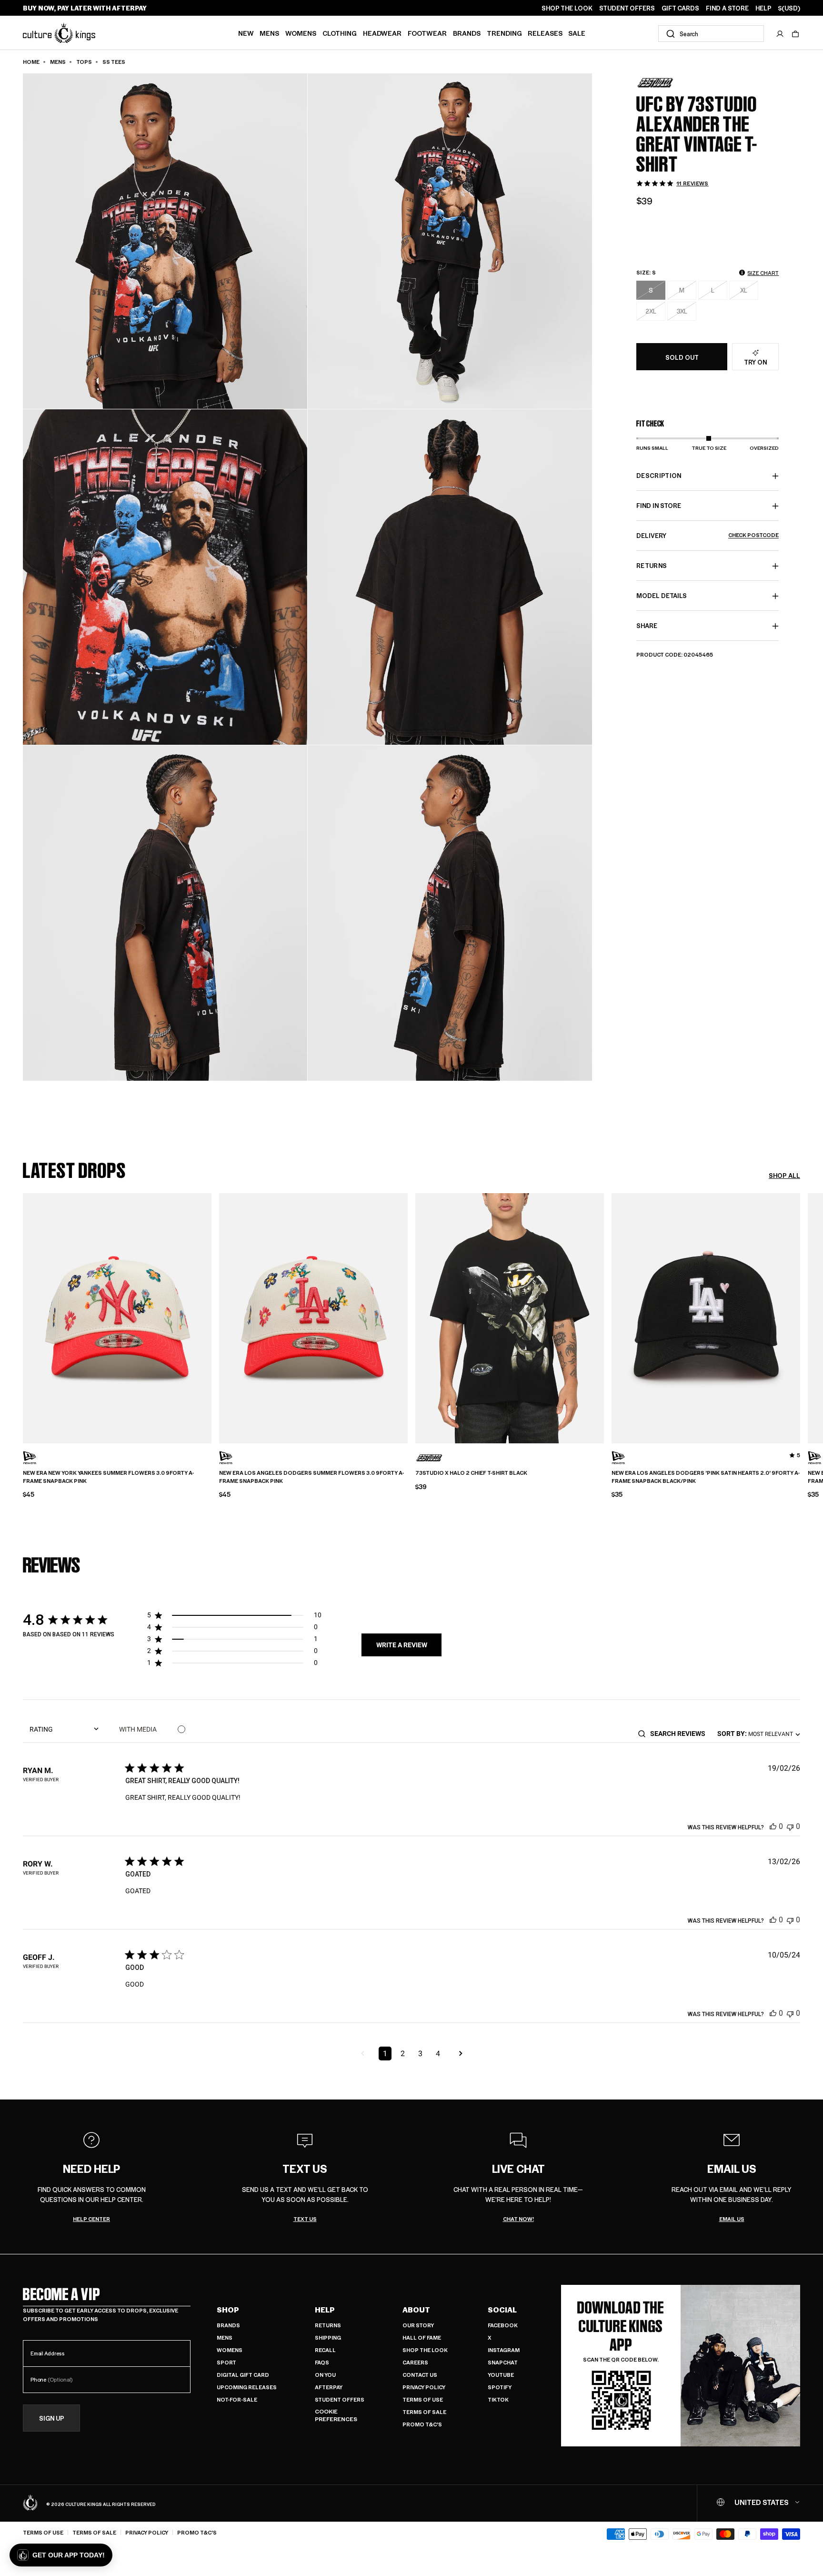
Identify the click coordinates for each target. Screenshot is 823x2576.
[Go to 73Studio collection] (660, 83)
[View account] (780, 34)
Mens (269, 33)
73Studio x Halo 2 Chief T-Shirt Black (471, 1473)
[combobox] (711, 34)
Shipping (328, 2338)
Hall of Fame (422, 2338)
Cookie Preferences (336, 2415)
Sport (226, 2362)
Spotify (500, 2387)
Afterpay (329, 2387)
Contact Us (420, 2375)
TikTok (498, 2399)
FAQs (322, 2362)
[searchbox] (681, 1734)
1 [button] (385, 2054)
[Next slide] (800, 1317)
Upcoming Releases (247, 2387)
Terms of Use (423, 2399)
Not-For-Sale (237, 2399)
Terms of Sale (424, 2412)
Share (647, 626)
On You (325, 2375)
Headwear (382, 33)
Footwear (427, 33)
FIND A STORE (727, 8)
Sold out (682, 357)
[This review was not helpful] (790, 1826)
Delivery (708, 536)
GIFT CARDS (680, 8)
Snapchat (503, 2362)
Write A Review (402, 1645)
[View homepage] (59, 33)
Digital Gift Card (243, 2375)
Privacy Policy (424, 2387)
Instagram (504, 2350)
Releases (545, 33)
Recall (325, 2350)
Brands (467, 33)
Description (659, 476)
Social (502, 2310)
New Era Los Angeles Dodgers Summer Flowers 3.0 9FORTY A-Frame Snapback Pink (311, 1477)
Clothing (340, 33)
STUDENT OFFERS (627, 8)
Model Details (662, 596)
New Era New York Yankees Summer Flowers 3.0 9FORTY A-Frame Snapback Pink (108, 1477)
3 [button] (420, 2054)
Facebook (503, 2325)
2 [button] (403, 2054)
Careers (415, 2362)
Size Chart (763, 273)
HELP (763, 8)
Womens (301, 33)
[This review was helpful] (773, 1826)
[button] (795, 34)
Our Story (418, 2325)
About (416, 2310)
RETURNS (652, 566)
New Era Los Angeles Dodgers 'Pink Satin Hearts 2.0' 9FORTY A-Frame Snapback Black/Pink (706, 1477)
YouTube (501, 2375)
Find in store (659, 506)
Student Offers (340, 2399)
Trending (504, 33)
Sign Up (52, 2419)
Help (325, 2310)
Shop (228, 2310)
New (246, 33)
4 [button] (438, 2054)
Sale (577, 33)
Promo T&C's (422, 2424)
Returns (328, 2325)
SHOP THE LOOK (567, 8)
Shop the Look (425, 2350)
